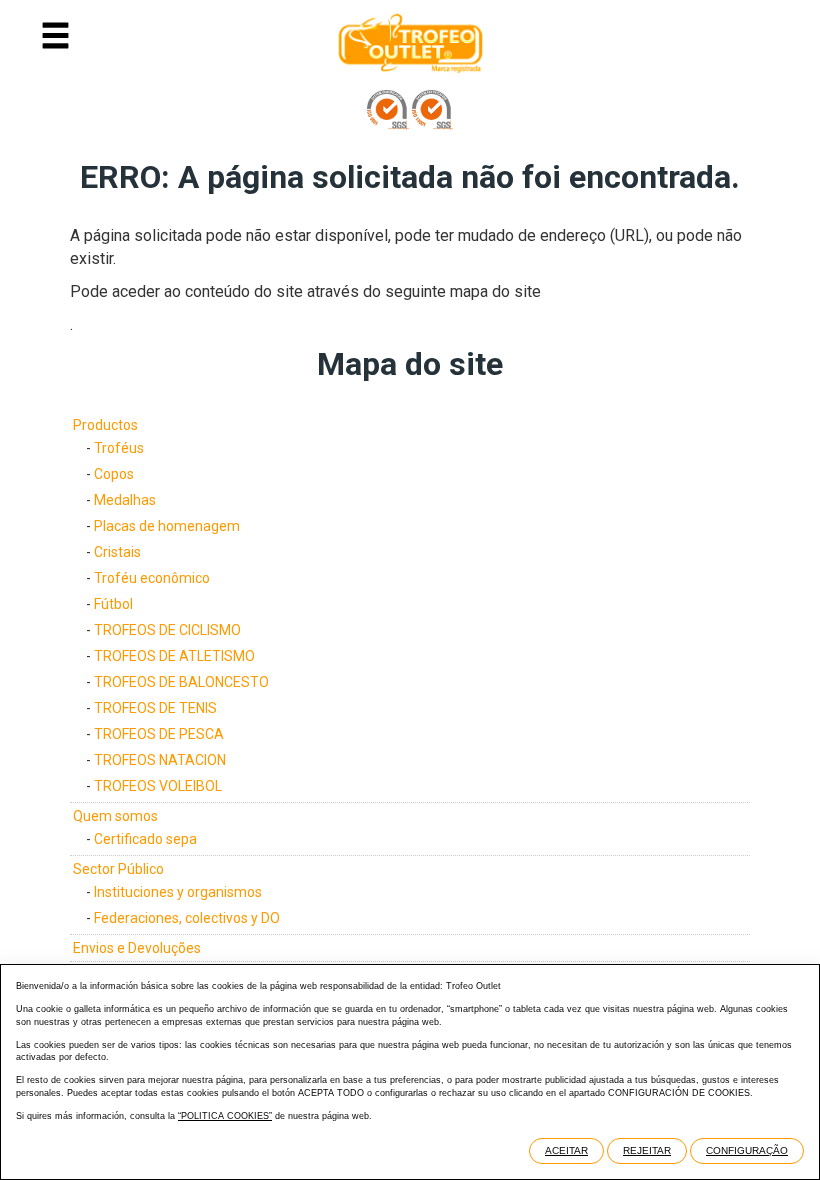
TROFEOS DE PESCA (159, 734)
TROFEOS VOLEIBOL (158, 786)
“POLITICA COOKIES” (225, 1116)
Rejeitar (647, 1150)
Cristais (117, 552)
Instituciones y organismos (178, 892)
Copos (114, 474)
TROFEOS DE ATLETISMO (174, 656)
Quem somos (115, 816)
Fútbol (113, 604)
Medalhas (125, 500)
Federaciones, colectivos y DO (187, 918)
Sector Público (118, 869)
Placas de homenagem (167, 526)
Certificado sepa (145, 839)
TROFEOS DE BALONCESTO (181, 682)
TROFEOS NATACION (160, 760)
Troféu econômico (152, 578)
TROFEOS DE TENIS (155, 708)
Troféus (119, 448)
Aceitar (566, 1150)
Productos (105, 425)
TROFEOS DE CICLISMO (167, 630)
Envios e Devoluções (137, 948)
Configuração (747, 1150)
